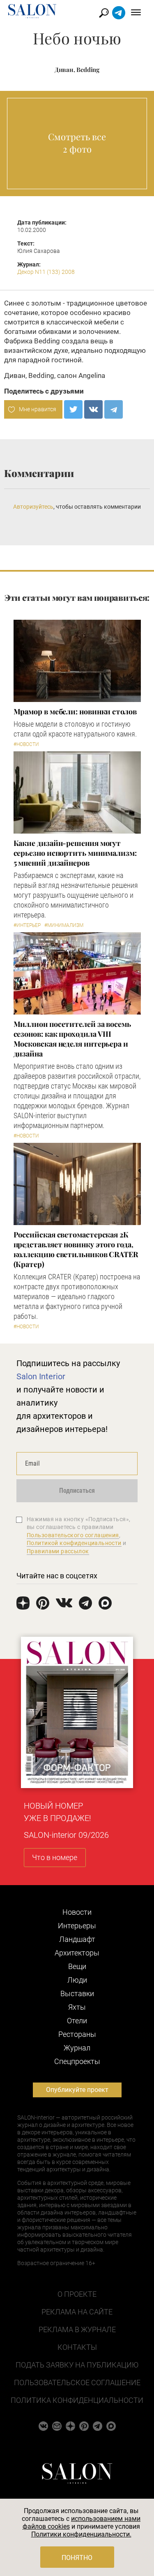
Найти (104, 13)
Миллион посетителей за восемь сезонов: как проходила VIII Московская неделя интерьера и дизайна (72, 1039)
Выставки (77, 1993)
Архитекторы (77, 1953)
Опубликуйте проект (77, 2090)
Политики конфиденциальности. (81, 2534)
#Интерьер (27, 925)
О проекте (77, 2294)
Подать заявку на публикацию (77, 2365)
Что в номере (55, 1857)
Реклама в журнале (77, 2329)
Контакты (77, 2347)
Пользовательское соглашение (77, 2383)
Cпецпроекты (77, 2061)
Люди (77, 1980)
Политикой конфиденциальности (74, 1543)
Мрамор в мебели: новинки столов (75, 711)
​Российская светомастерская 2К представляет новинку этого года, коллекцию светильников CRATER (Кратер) (76, 1249)
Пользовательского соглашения (73, 1535)
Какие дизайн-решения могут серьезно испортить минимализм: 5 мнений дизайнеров (75, 853)
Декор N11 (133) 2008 (46, 272)
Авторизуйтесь (33, 507)
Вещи (77, 1966)
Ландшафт (77, 1939)
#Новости (26, 744)
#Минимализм (64, 925)
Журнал (77, 2048)
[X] (73, 409)
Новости (77, 1912)
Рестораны (77, 2034)
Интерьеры (77, 1926)
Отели (77, 2021)
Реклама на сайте (77, 2312)
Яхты (77, 2007)
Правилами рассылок (58, 1551)
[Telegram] (114, 409)
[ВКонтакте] (93, 409)
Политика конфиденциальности (77, 2400)
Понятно (77, 2558)
